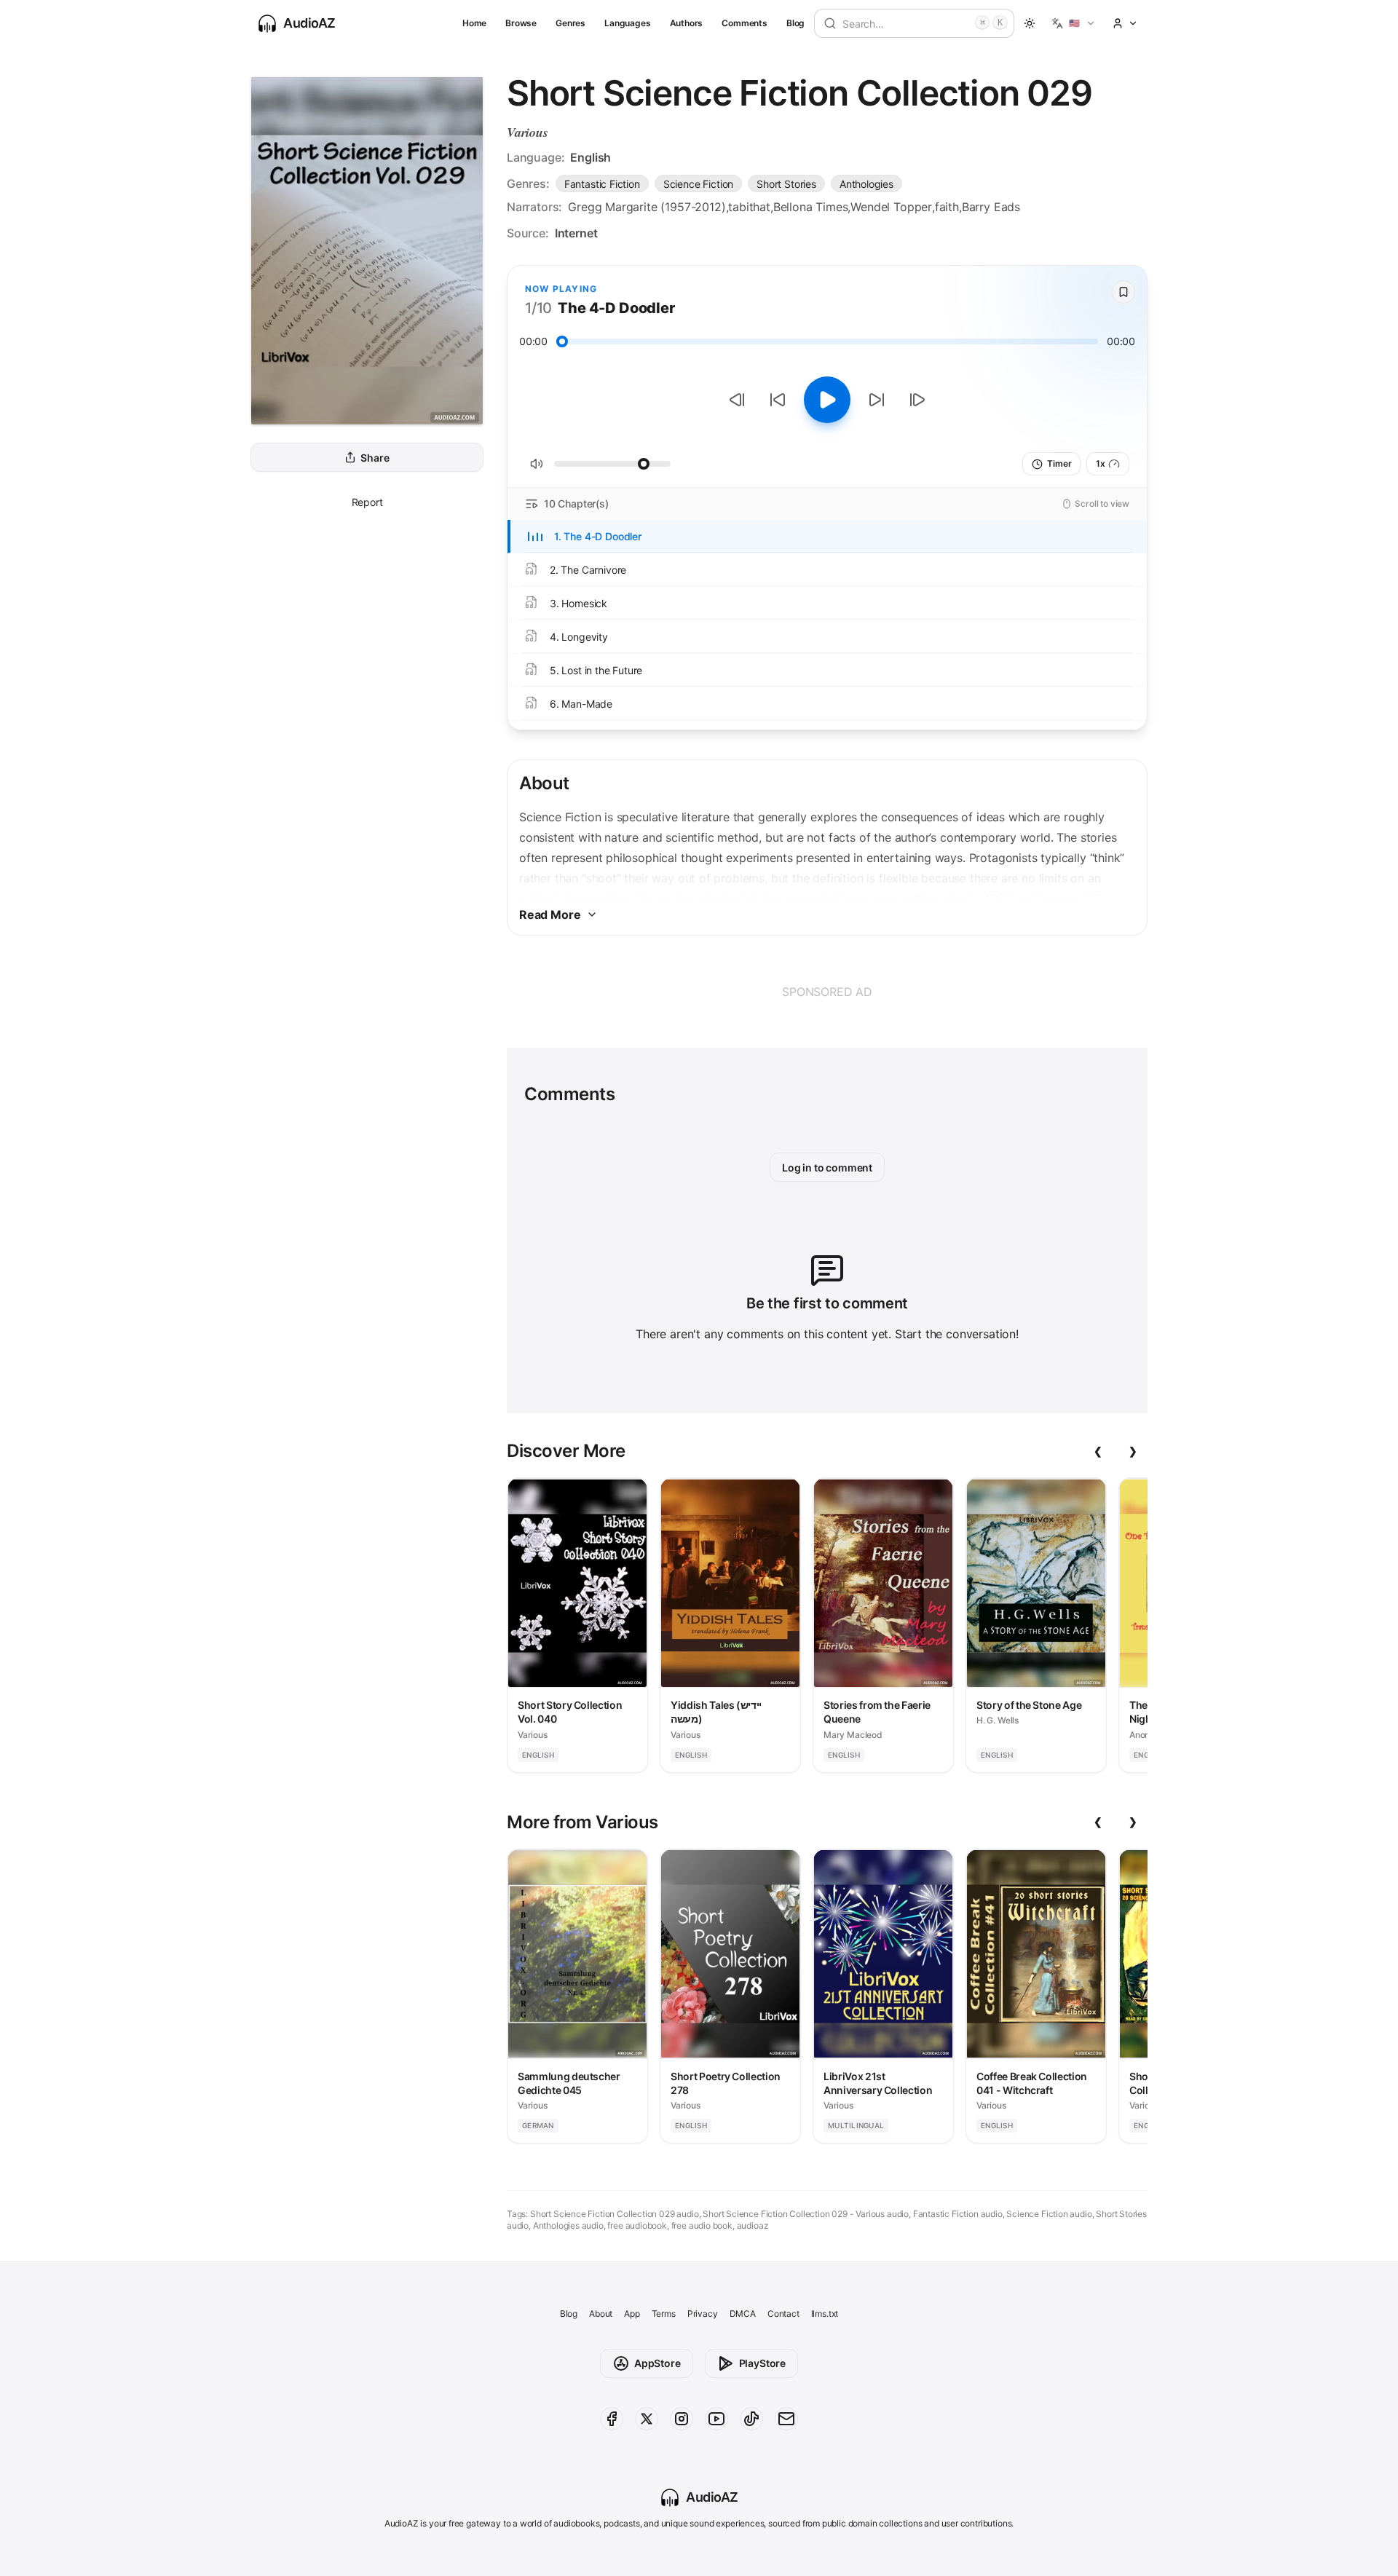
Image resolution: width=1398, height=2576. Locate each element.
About (601, 2314)
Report (367, 502)
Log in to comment (827, 1168)
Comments (745, 23)
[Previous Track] (737, 400)
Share (375, 458)
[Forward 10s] (877, 400)
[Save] (1123, 292)
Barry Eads (991, 207)
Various (528, 132)
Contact (783, 2314)
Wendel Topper (891, 207)
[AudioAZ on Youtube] (716, 2419)
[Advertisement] (827, 992)
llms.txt (825, 2314)
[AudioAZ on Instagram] (682, 2419)
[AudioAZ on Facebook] (612, 2419)
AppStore (657, 2363)
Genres (570, 23)
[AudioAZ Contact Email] (786, 2419)
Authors (687, 23)
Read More (550, 914)
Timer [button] (1059, 463)
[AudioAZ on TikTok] (751, 2419)
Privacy (703, 2314)
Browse (521, 23)
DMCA (743, 2314)
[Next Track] (917, 400)
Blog (795, 23)
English (591, 157)
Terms (664, 2314)
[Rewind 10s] (778, 400)
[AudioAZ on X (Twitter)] (647, 2419)
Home (474, 23)
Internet (576, 233)
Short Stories (786, 184)
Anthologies (866, 184)
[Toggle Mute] (537, 464)
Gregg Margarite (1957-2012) (647, 207)
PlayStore (762, 2363)
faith (947, 207)
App (632, 2314)
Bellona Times (811, 207)
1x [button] (1101, 463)
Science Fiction (698, 184)
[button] (1074, 23)
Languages (627, 23)
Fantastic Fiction (602, 184)
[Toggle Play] (827, 400)
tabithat (749, 207)
